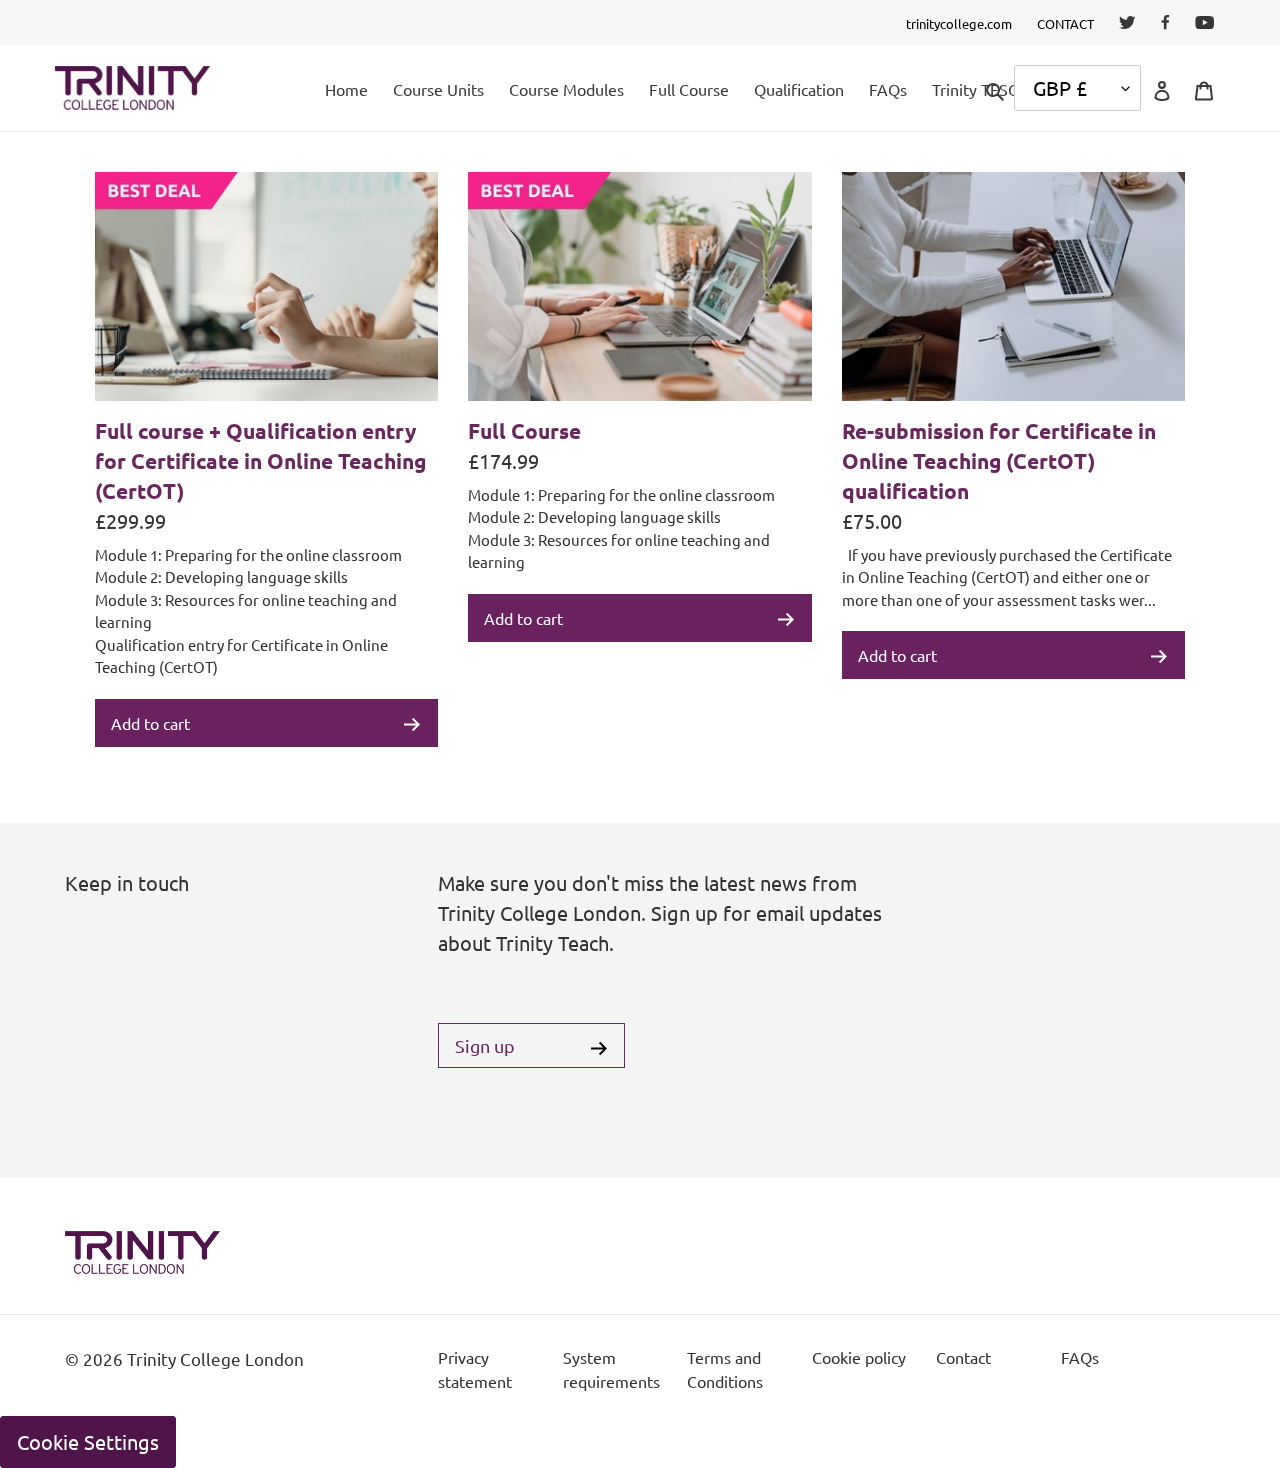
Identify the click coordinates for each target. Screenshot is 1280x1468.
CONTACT (1065, 23)
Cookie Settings (88, 1441)
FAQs (1080, 1357)
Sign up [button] (485, 1045)
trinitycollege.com (959, 23)
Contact (963, 1357)
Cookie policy (859, 1357)
